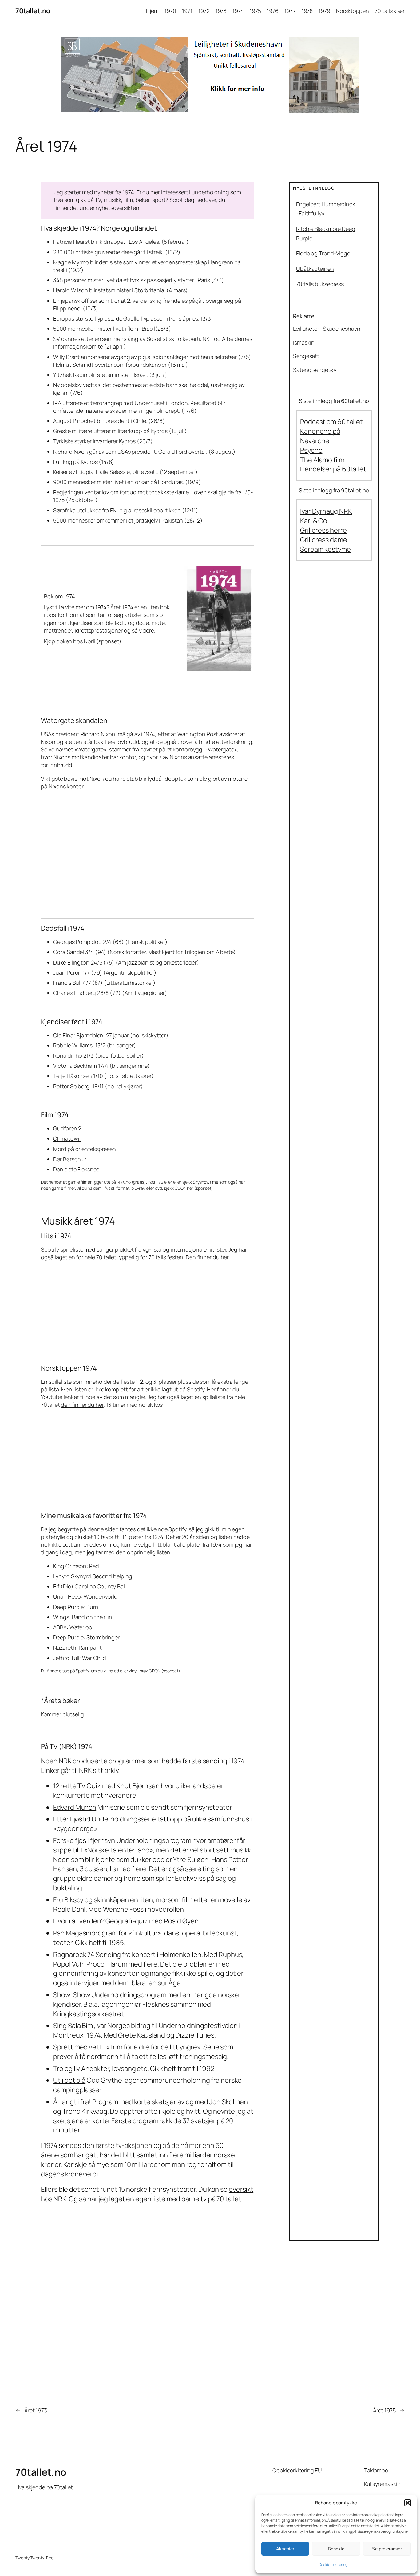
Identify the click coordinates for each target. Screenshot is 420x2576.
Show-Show (72, 1995)
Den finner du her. (208, 1257)
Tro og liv (67, 2069)
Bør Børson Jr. (70, 1159)
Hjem (152, 11)
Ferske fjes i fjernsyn (84, 1840)
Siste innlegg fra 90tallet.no (334, 490)
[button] (408, 2503)
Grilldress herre (323, 530)
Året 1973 (36, 2410)
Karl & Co (314, 521)
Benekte (336, 2549)
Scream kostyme (325, 549)
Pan (59, 1933)
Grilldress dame (324, 540)
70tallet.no (33, 11)
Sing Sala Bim (73, 2026)
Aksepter (285, 2549)
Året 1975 (384, 2410)
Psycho (311, 450)
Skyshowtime (206, 1182)
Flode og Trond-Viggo (323, 253)
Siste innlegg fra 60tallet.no (334, 401)
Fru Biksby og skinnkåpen (91, 1900)
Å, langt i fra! (72, 2102)
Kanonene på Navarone (320, 436)
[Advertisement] (147, 854)
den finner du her (82, 1405)
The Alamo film (322, 460)
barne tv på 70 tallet (211, 2199)
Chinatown (67, 1138)
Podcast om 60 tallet (331, 422)
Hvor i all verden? (79, 1921)
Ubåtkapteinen (315, 269)
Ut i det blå (69, 2080)
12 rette (65, 1786)
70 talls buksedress (320, 284)
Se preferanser (387, 2549)
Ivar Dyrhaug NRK (326, 511)
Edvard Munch (75, 1807)
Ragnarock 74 (74, 1955)
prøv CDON (151, 1671)
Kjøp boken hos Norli (70, 641)
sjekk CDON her (179, 1188)
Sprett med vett (77, 2047)
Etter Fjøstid (72, 1819)
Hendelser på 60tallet (333, 469)
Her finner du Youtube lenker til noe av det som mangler (140, 1393)
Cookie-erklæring (333, 2564)
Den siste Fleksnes (76, 1169)
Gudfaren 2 (67, 1128)
